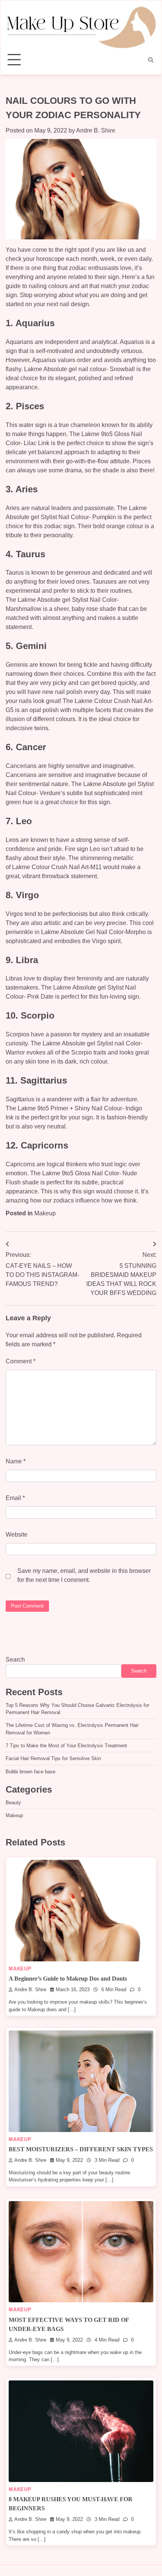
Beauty (13, 1803)
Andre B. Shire (96, 130)
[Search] (151, 60)
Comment (21, 1361)
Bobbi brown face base (31, 1772)
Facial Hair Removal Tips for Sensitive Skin (53, 1758)
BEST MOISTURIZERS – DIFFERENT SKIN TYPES (81, 2149)
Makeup (45, 1213)
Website (17, 1535)
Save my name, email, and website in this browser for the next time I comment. (84, 1575)
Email (15, 1498)
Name (16, 1461)
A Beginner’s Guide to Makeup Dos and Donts (68, 1979)
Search (15, 1660)
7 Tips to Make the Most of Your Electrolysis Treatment (66, 1746)
